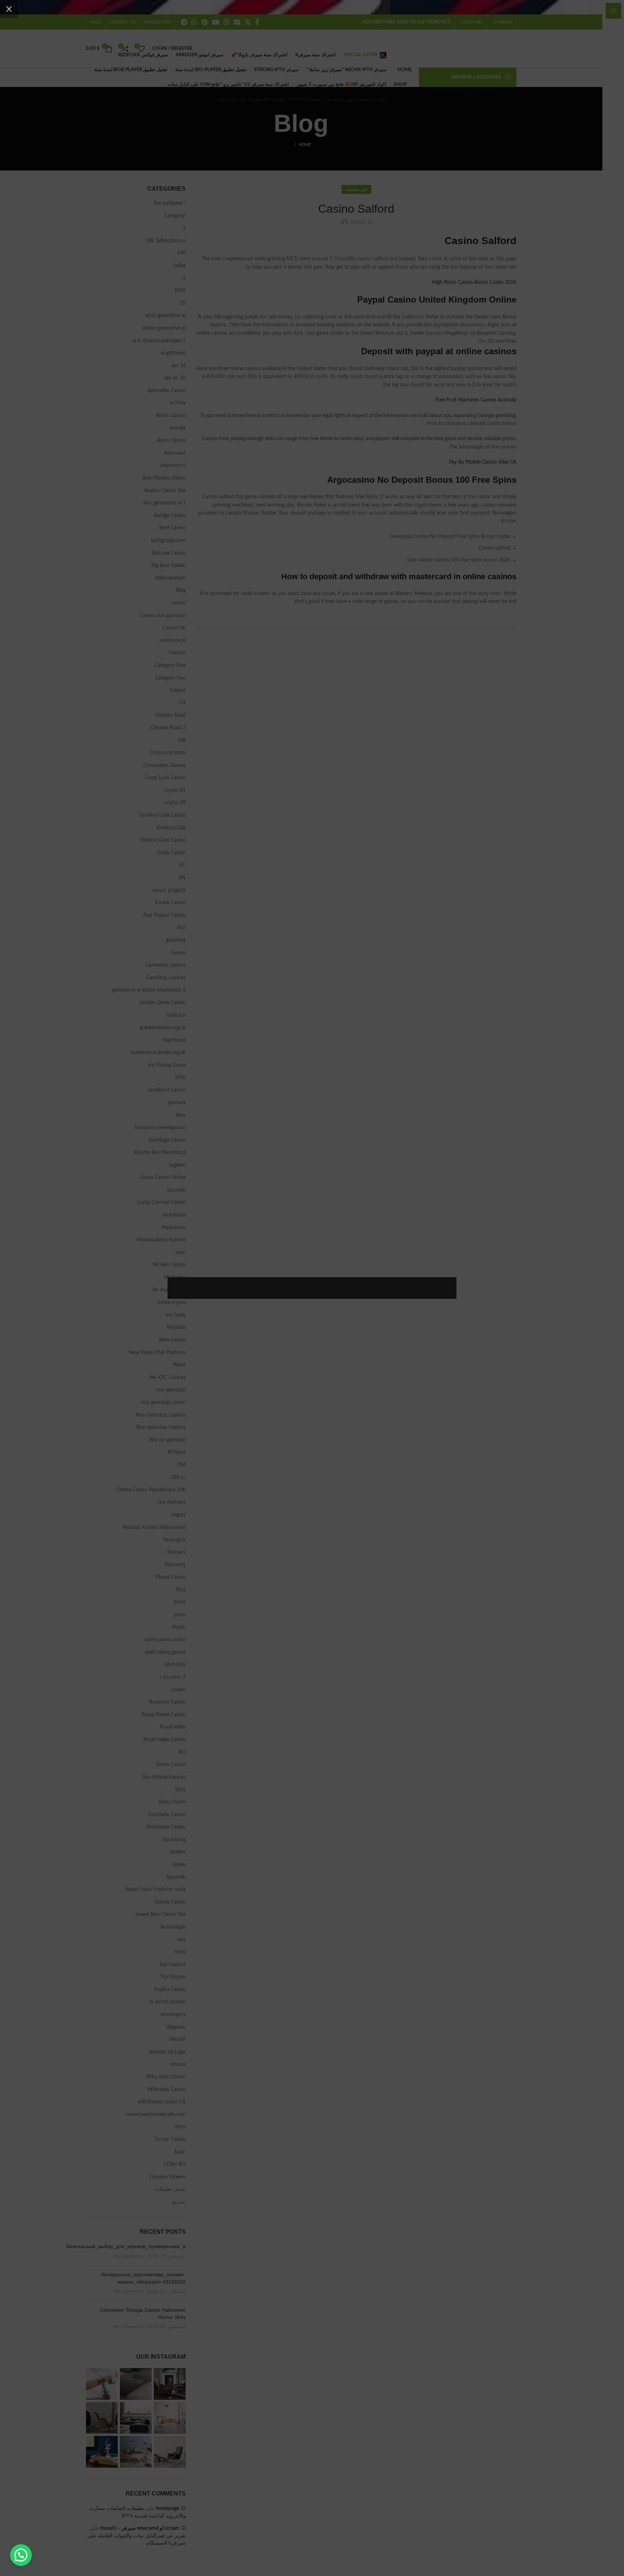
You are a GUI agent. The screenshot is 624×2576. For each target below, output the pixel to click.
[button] (21, 2555)
